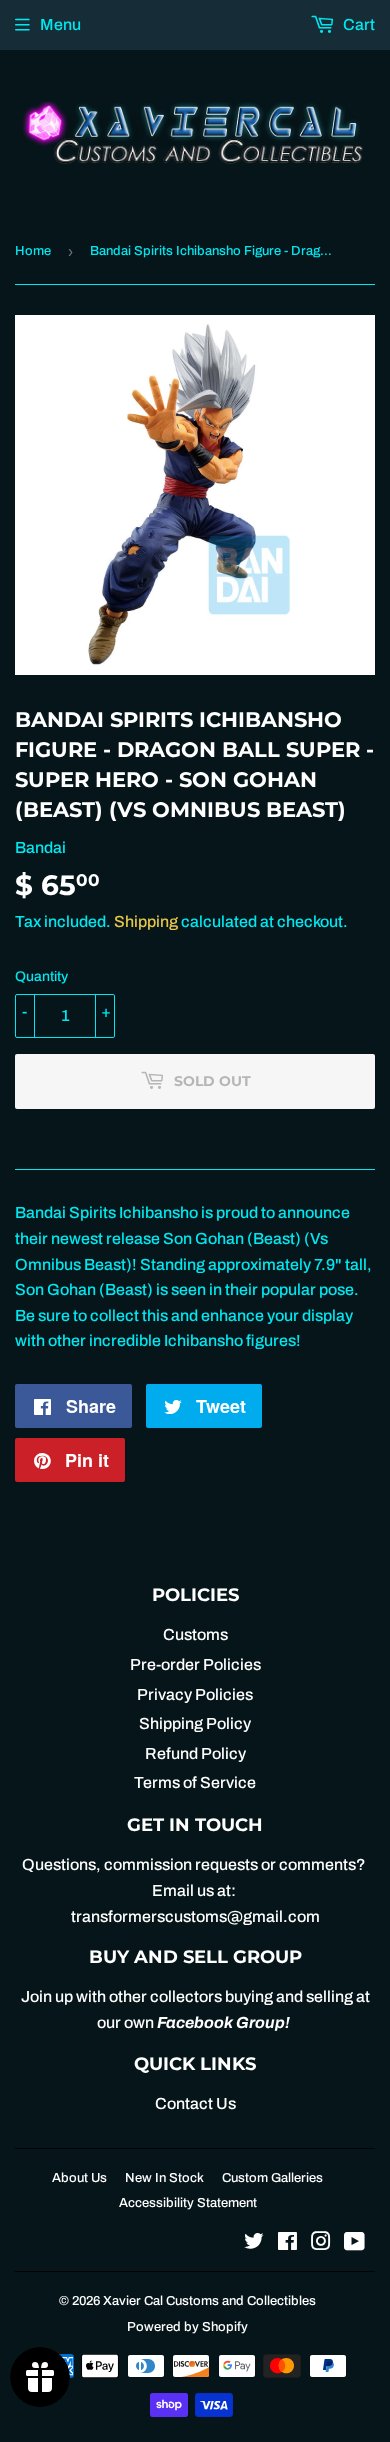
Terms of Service (195, 1782)
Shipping (146, 921)
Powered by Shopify (187, 2327)
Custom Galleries (272, 2178)
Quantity (41, 976)
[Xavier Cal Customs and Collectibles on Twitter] (254, 2243)
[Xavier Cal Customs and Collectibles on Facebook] (287, 2243)
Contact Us (195, 2103)
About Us (79, 2178)
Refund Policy (195, 1753)
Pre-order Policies (195, 1664)
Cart (357, 24)
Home (33, 251)
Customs (195, 1634)
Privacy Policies (195, 1694)
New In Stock (164, 2178)
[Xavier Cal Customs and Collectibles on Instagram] (321, 2243)
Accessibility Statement (188, 2203)
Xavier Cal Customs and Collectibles (209, 2301)
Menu (60, 24)
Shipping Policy (195, 1723)
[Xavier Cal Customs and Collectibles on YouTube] (354, 2243)
